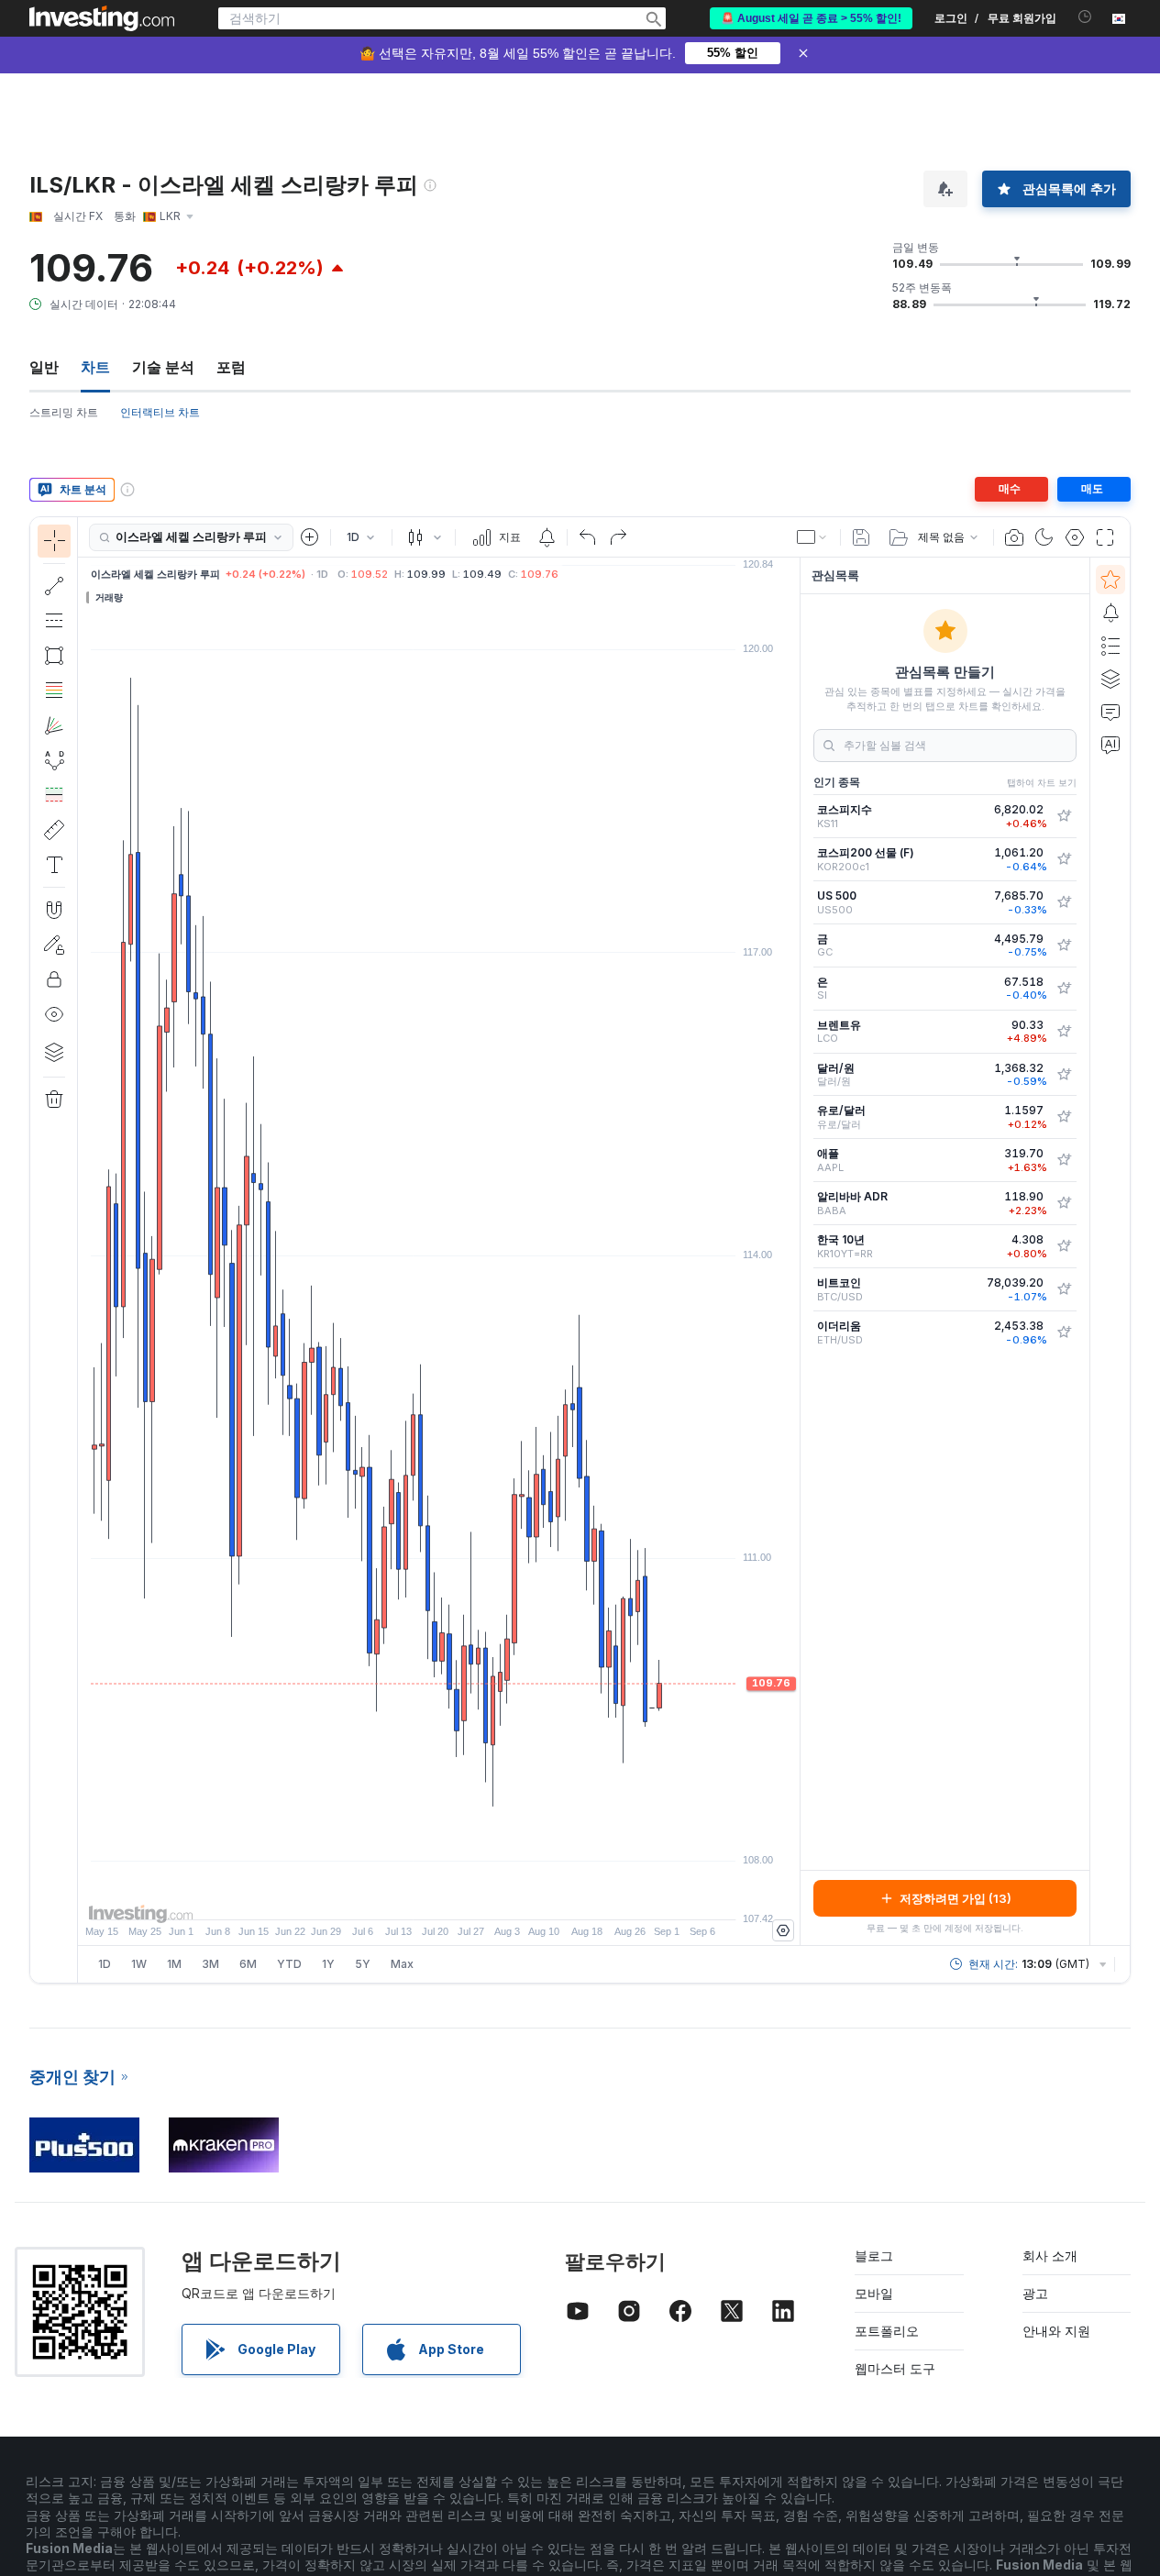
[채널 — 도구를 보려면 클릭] (54, 621)
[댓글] (1110, 712)
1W (139, 1964)
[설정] (783, 1930)
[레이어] (54, 1052)
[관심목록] (1110, 580)
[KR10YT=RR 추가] (1064, 1246)
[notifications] (1085, 17)
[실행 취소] (588, 537)
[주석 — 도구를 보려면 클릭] (54, 865)
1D (105, 1964)
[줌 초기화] (489, 1896)
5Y (363, 1964)
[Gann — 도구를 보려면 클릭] (54, 725)
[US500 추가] (1064, 902)
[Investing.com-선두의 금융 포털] (102, 18)
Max (402, 1964)
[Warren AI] (1110, 745)
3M (210, 1964)
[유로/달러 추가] (1064, 1117)
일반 (44, 367)
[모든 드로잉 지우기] (54, 1100)
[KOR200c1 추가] (1064, 859)
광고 (1035, 2293)
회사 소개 (1050, 2255)
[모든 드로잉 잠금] (54, 979)
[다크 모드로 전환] (1044, 537)
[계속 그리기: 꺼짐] (54, 945)
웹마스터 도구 (895, 2368)
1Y (328, 1964)
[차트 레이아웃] (812, 537)
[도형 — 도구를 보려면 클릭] (54, 656)
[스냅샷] (1014, 537)
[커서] (54, 541)
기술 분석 (163, 367)
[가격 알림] (547, 537)
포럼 (231, 367)
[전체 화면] (1105, 537)
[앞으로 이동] (464, 1896)
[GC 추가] (1064, 945)
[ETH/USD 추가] (1064, 1332)
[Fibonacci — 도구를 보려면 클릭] (54, 691)
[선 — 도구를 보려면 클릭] (54, 586)
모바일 (874, 2293)
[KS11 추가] (1064, 816)
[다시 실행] (618, 537)
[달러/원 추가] (1064, 1075)
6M (248, 1964)
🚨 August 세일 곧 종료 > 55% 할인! (811, 18)
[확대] (414, 1896)
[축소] (390, 1896)
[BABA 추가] (1064, 1203)
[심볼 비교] (310, 537)
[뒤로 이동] (439, 1896)
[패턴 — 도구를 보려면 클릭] (54, 760)
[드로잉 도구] (83, 1250)
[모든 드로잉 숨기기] (54, 1014)
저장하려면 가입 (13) (956, 1898)
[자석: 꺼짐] (54, 910)
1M (174, 1964)
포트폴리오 (887, 2331)
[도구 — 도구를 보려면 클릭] (54, 830)
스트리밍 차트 (64, 412)
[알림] (1110, 613)
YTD (289, 1964)
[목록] (1110, 646)
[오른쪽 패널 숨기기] (794, 1252)
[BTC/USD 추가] (1064, 1289)
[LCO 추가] (1064, 1032)
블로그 (874, 2255)
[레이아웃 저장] (861, 537)
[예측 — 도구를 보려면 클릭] (54, 795)
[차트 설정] (1075, 537)
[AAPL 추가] (1064, 1160)
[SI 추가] (1064, 989)
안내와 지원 (1056, 2331)
